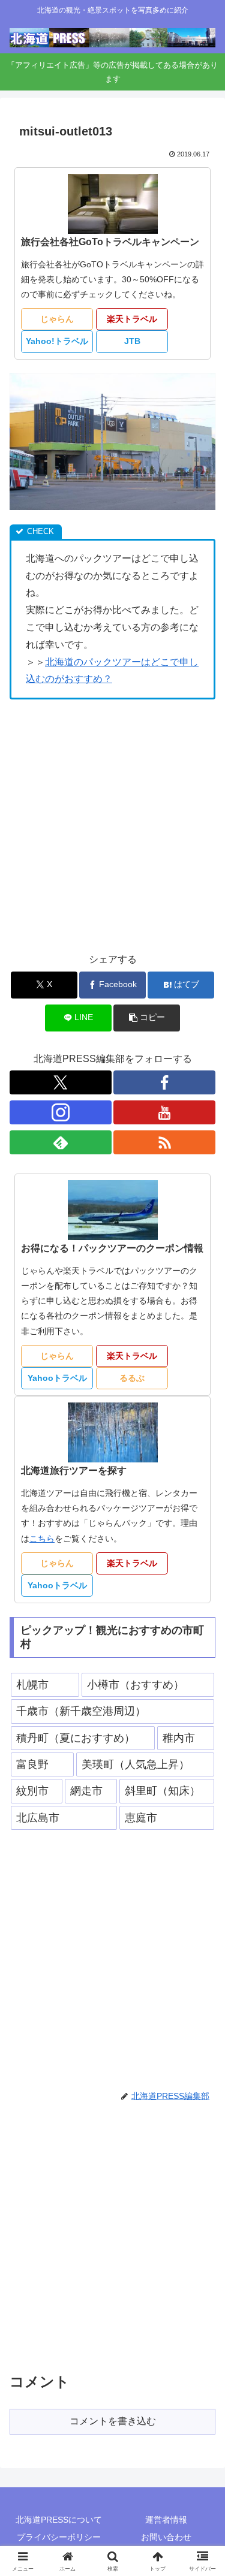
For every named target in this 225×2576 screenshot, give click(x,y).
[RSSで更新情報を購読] (164, 1142)
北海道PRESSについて (59, 2520)
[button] (147, 1018)
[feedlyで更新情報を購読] (61, 1142)
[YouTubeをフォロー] (164, 1112)
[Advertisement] (112, 826)
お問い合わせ (166, 2537)
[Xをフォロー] (61, 1082)
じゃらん (57, 319)
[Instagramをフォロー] (61, 1112)
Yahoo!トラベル (57, 341)
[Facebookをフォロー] (164, 1082)
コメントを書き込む (113, 2421)
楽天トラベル (132, 319)
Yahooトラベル (57, 1378)
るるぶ (132, 1378)
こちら (42, 1539)
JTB (132, 341)
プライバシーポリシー (59, 2537)
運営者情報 (166, 2520)
